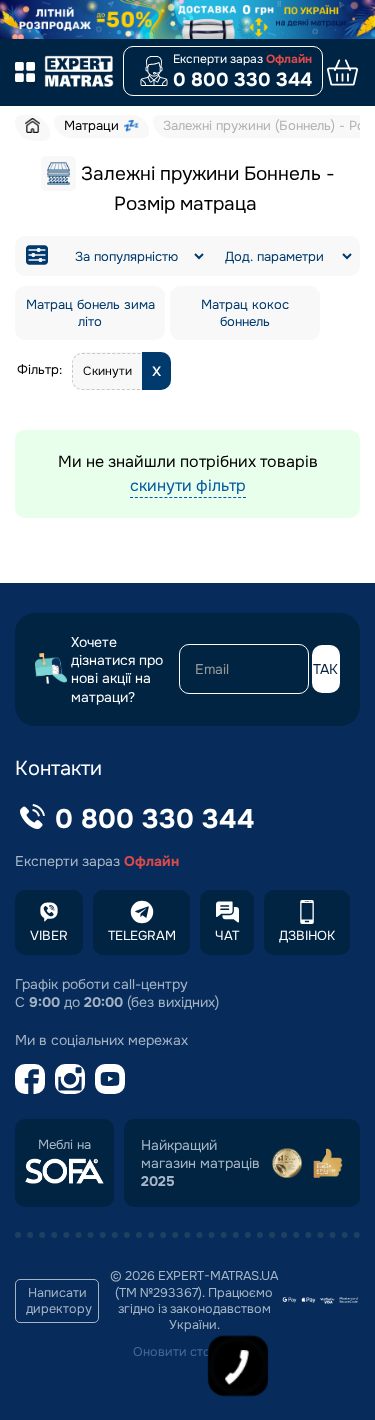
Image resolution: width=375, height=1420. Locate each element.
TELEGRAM (142, 935)
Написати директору (59, 1301)
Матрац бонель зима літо (90, 313)
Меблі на (64, 1145)
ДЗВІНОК (307, 935)
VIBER (49, 935)
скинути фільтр (188, 485)
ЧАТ (227, 935)
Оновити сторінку (188, 1352)
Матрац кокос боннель (245, 313)
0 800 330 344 (242, 80)
